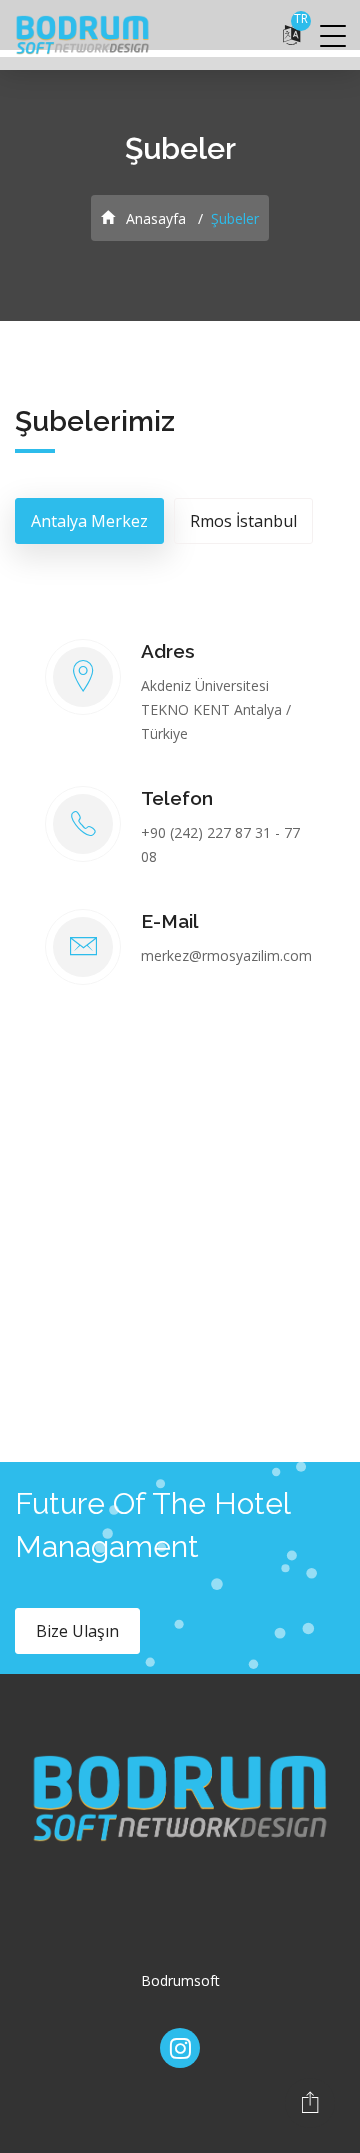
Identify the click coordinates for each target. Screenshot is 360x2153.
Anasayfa (154, 218)
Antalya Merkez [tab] (89, 521)
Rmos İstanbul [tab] (243, 521)
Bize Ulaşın (77, 1631)
